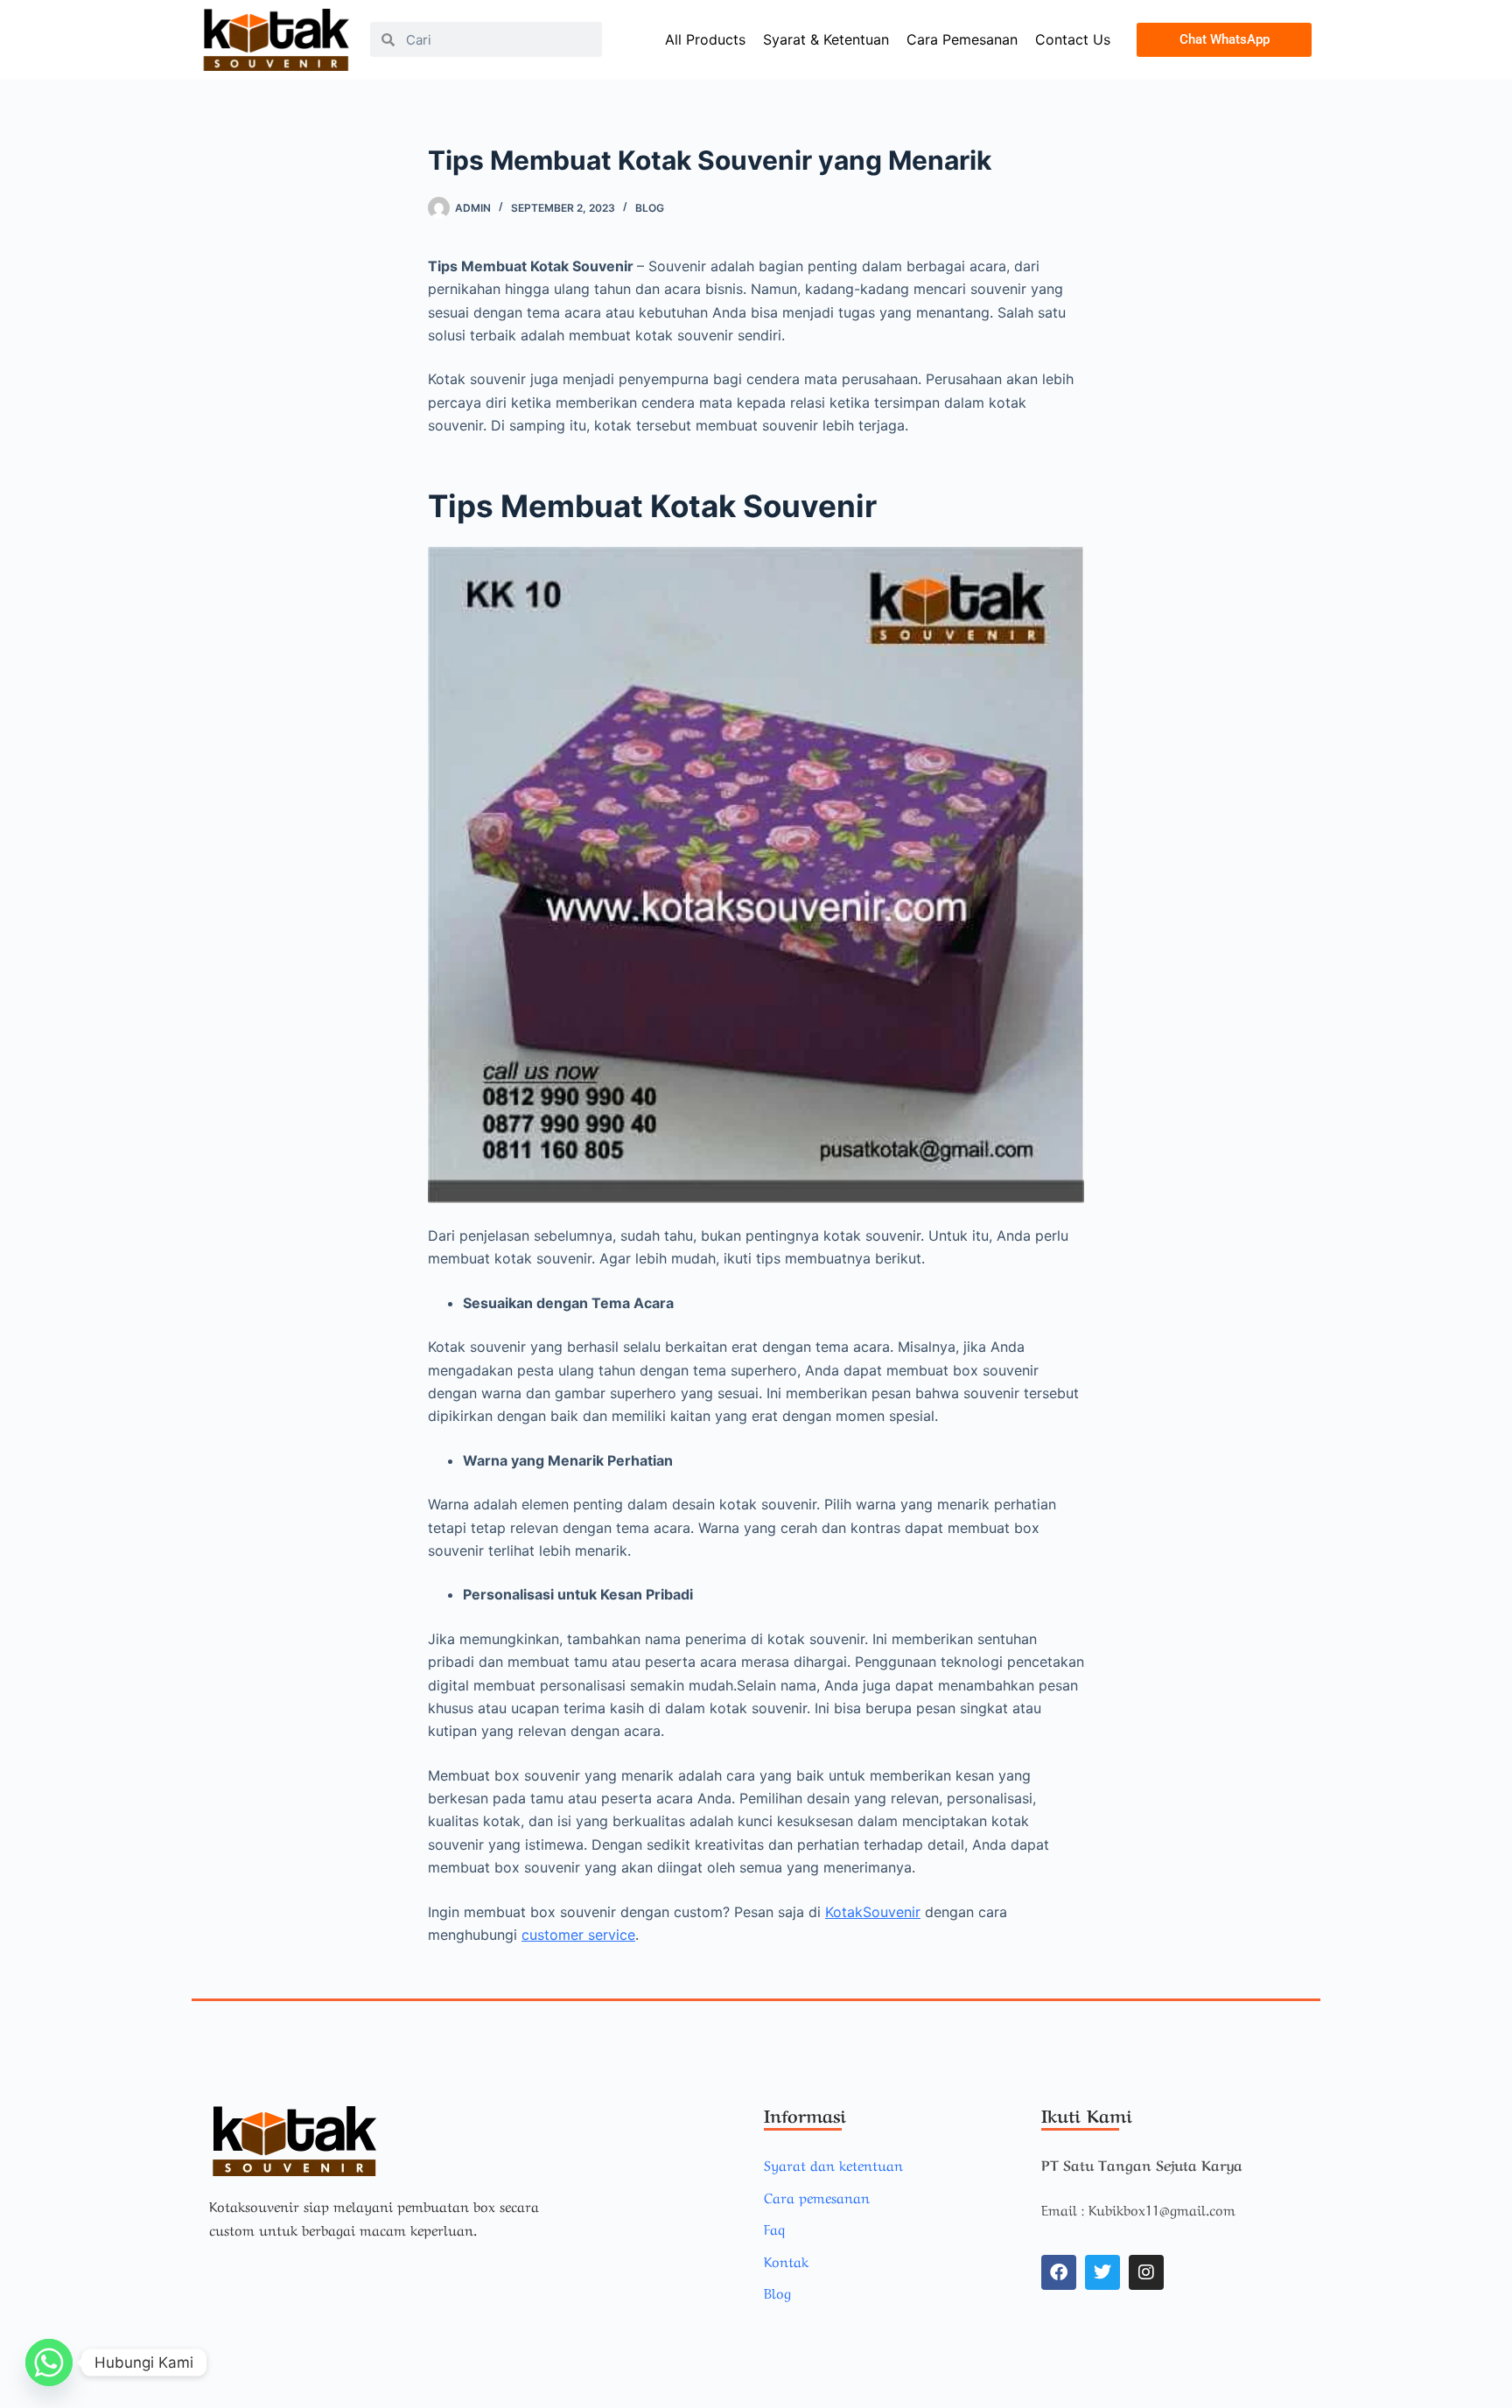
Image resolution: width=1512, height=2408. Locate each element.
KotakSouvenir (873, 1912)
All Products (705, 39)
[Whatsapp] (49, 2362)
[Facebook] (1059, 2272)
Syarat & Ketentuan (826, 39)
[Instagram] (1146, 2272)
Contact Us (1073, 39)
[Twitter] (1102, 2272)
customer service (578, 1935)
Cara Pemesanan (962, 39)
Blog (650, 208)
